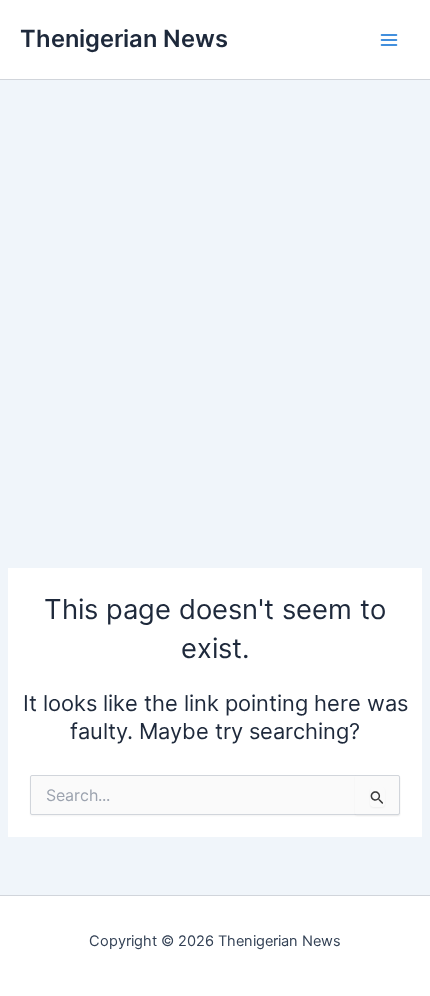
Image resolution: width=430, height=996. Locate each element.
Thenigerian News (124, 38)
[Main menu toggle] (389, 40)
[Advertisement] (215, 295)
